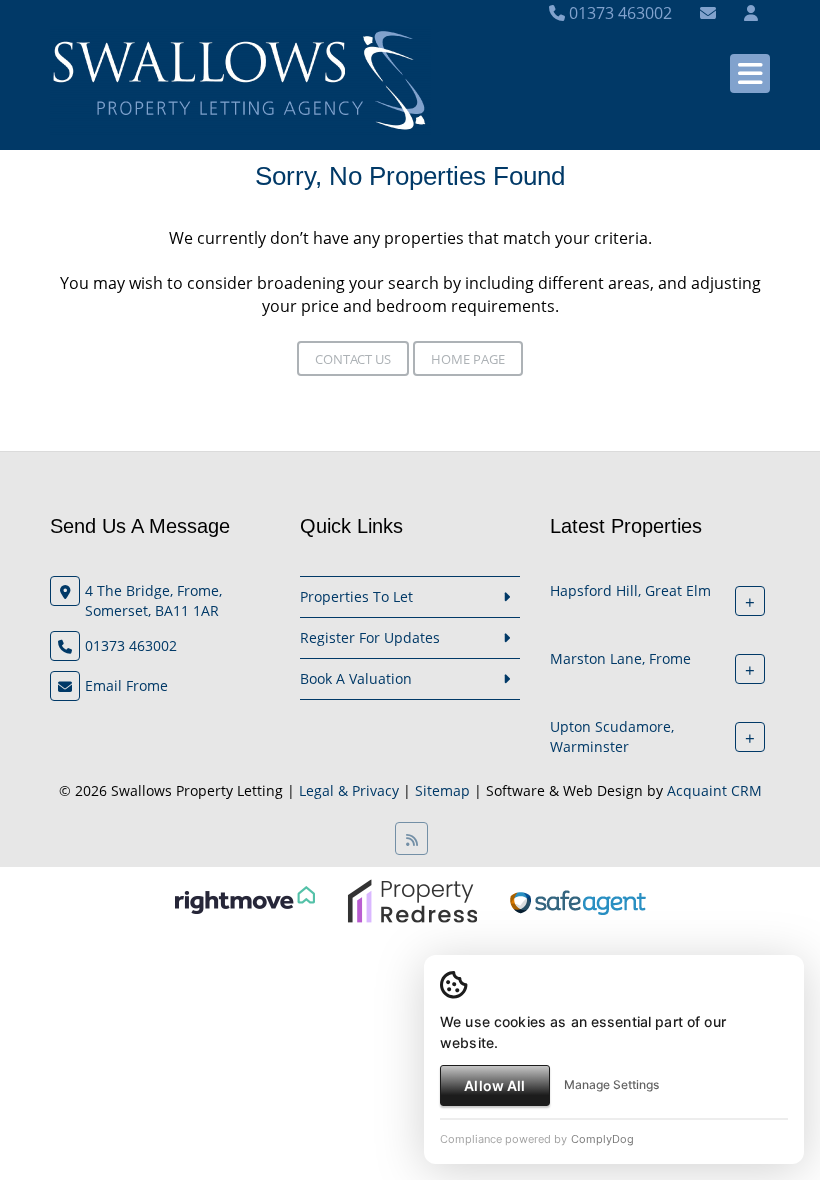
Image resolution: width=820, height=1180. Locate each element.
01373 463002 (618, 13)
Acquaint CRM (714, 790)
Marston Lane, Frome (620, 658)
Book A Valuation (356, 678)
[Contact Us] (751, 13)
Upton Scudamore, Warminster (612, 736)
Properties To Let (356, 596)
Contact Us (353, 359)
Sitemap (442, 790)
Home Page (468, 359)
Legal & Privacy (349, 790)
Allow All (494, 1085)
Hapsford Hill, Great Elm (630, 590)
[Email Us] (708, 13)
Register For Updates (370, 637)
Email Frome (126, 685)
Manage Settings (611, 1084)
